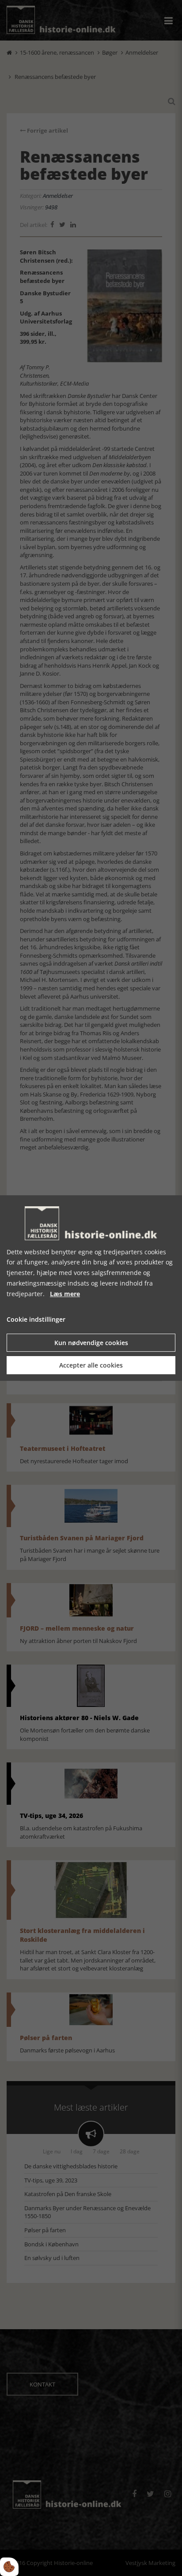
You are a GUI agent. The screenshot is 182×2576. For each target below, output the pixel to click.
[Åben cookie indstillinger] (9, 2567)
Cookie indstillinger (36, 1320)
